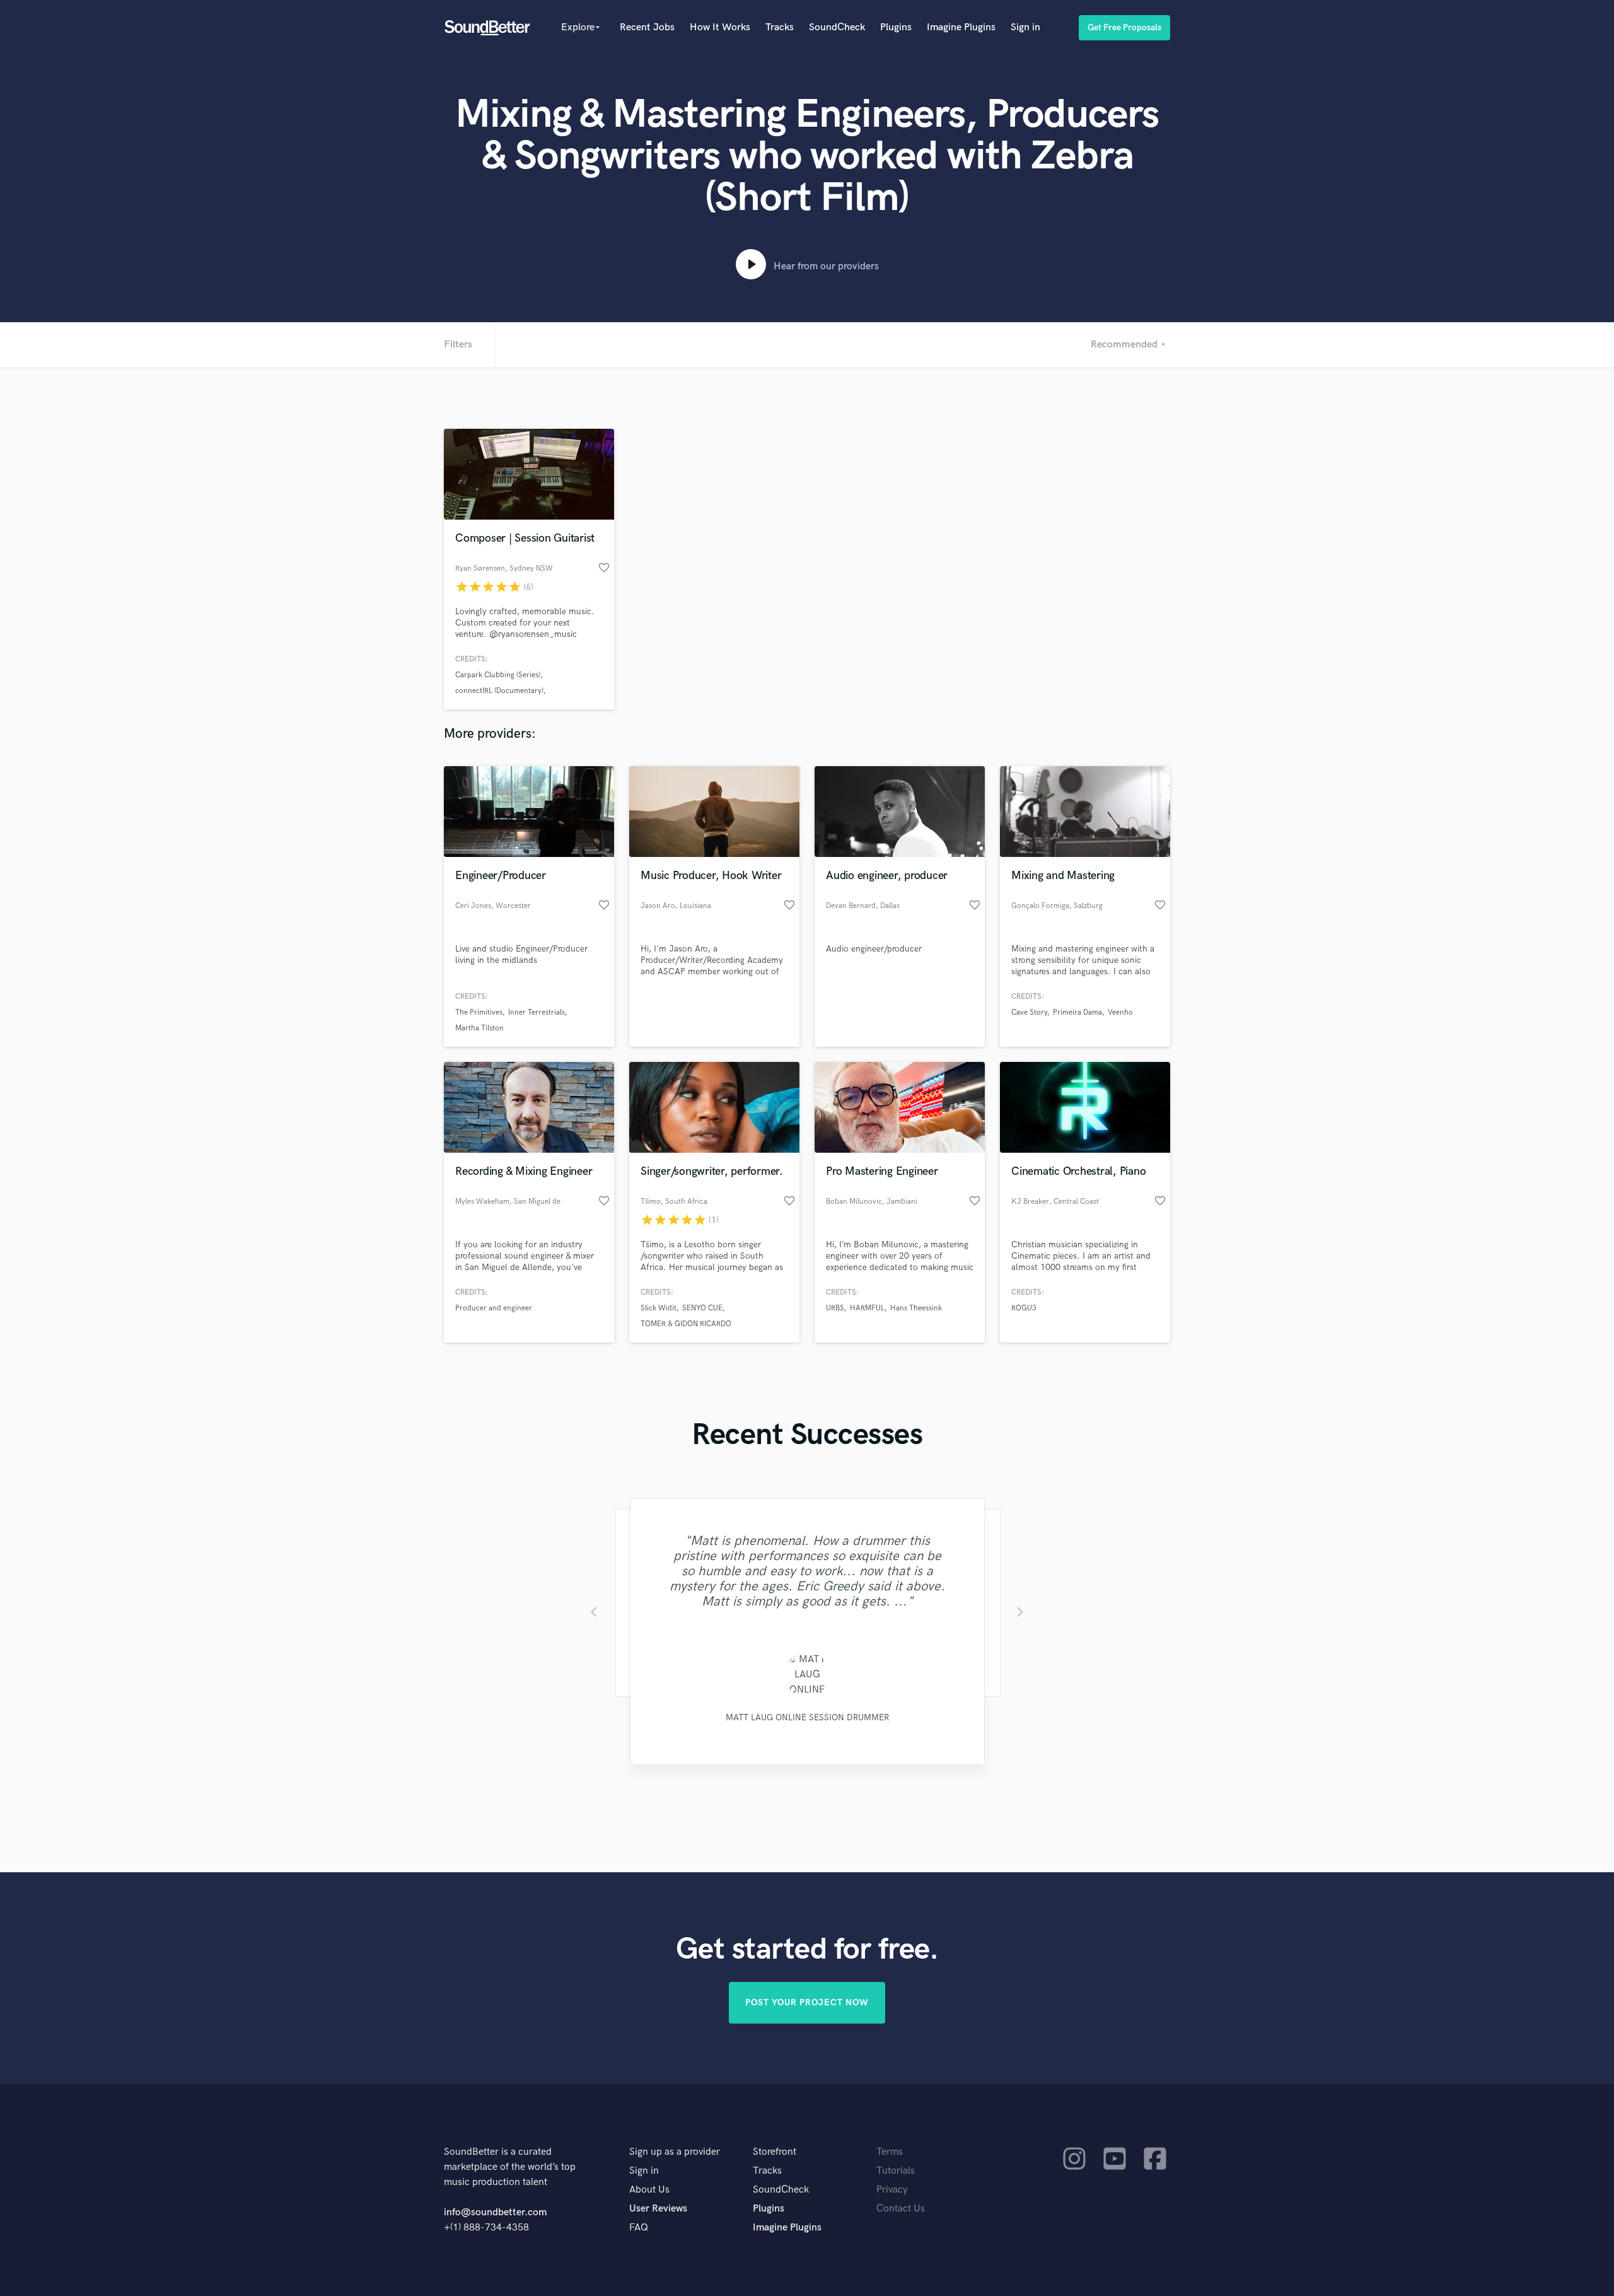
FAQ (639, 2228)
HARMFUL (867, 1308)
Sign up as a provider (675, 2152)
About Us (649, 2190)
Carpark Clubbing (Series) (498, 675)
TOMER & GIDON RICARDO (686, 1324)
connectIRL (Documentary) (499, 691)
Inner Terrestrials (537, 1012)
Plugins (896, 27)
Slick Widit (659, 1308)
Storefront (775, 2152)
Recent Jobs (647, 27)
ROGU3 (1024, 1308)
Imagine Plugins (961, 27)
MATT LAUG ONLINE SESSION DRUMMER (807, 1717)
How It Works (720, 27)
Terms (890, 2152)
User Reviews (658, 2209)
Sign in (1025, 27)
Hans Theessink (916, 1308)
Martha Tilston (479, 1028)
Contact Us (901, 2209)
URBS (835, 1308)
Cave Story (1029, 1012)
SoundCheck (837, 27)
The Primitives (479, 1012)
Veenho (1120, 1012)
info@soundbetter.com (495, 2212)
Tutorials (896, 2171)
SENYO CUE (702, 1308)
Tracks (780, 27)
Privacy (892, 2190)
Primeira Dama (1077, 1012)
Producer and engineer (494, 1308)
